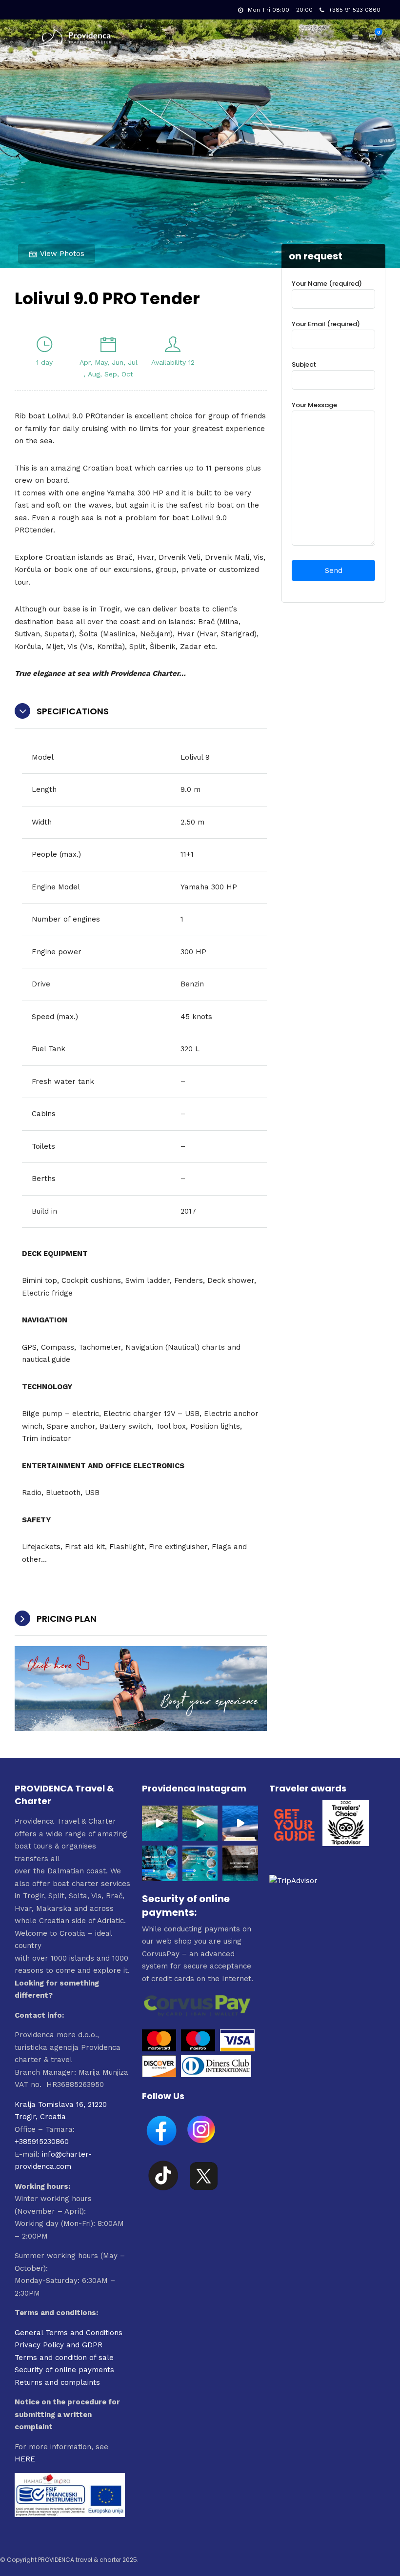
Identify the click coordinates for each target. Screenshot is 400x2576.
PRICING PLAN (67, 1619)
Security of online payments (64, 2370)
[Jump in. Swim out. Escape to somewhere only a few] (160, 1823)
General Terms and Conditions (69, 2333)
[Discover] (159, 2075)
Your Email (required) (326, 324)
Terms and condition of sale (64, 2358)
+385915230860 (42, 2142)
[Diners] (217, 2075)
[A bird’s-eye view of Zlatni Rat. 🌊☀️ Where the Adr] (200, 1823)
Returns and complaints (57, 2382)
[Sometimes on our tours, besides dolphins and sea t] (240, 1823)
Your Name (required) (327, 284)
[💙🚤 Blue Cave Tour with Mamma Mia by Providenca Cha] (160, 1863)
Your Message (314, 405)
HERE (25, 2459)
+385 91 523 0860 (355, 10)
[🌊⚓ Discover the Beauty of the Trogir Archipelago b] (200, 1863)
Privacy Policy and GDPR (59, 2345)
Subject (304, 364)
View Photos (62, 254)
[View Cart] (373, 37)
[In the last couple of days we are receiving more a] (240, 1863)
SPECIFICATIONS (73, 711)
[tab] (141, 712)
